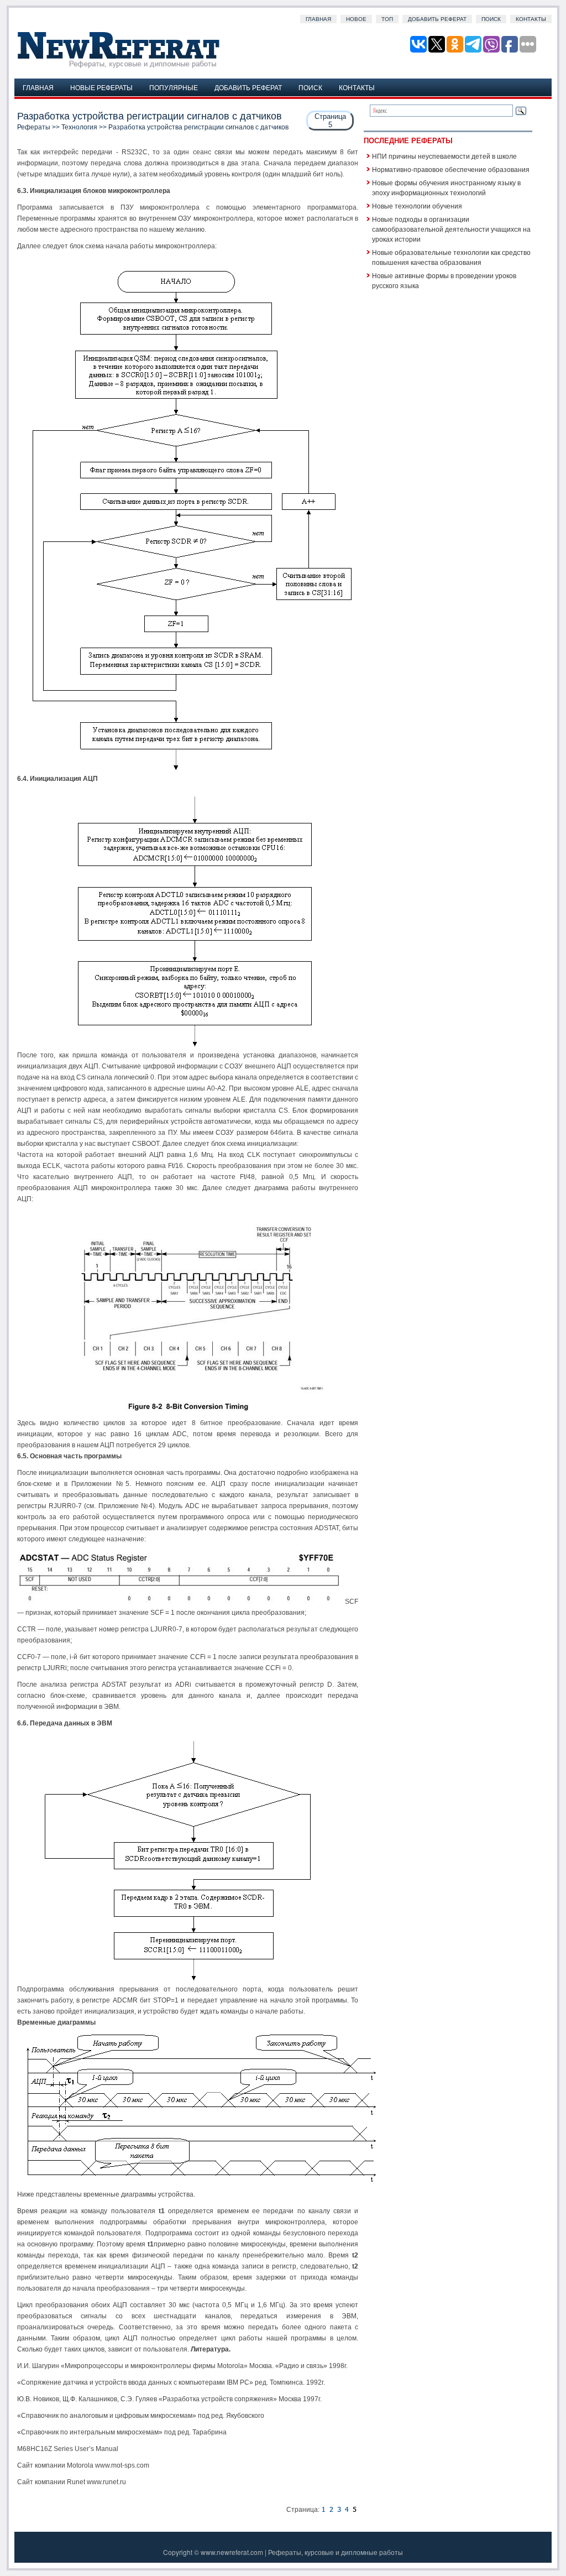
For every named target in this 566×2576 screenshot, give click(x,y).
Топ (387, 19)
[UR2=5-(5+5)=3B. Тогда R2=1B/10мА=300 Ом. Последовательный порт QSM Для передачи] (347, 2510)
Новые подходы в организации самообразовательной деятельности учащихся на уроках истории (451, 229)
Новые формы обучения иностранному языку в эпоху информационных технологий (446, 187)
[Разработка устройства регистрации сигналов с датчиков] (323, 2510)
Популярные (174, 87)
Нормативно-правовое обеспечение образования (451, 169)
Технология (79, 127)
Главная (318, 19)
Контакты (531, 19)
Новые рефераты (101, 87)
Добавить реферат (437, 19)
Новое (356, 19)
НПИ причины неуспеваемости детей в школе (444, 156)
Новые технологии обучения (417, 205)
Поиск (491, 19)
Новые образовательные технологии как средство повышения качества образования (451, 257)
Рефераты (34, 127)
